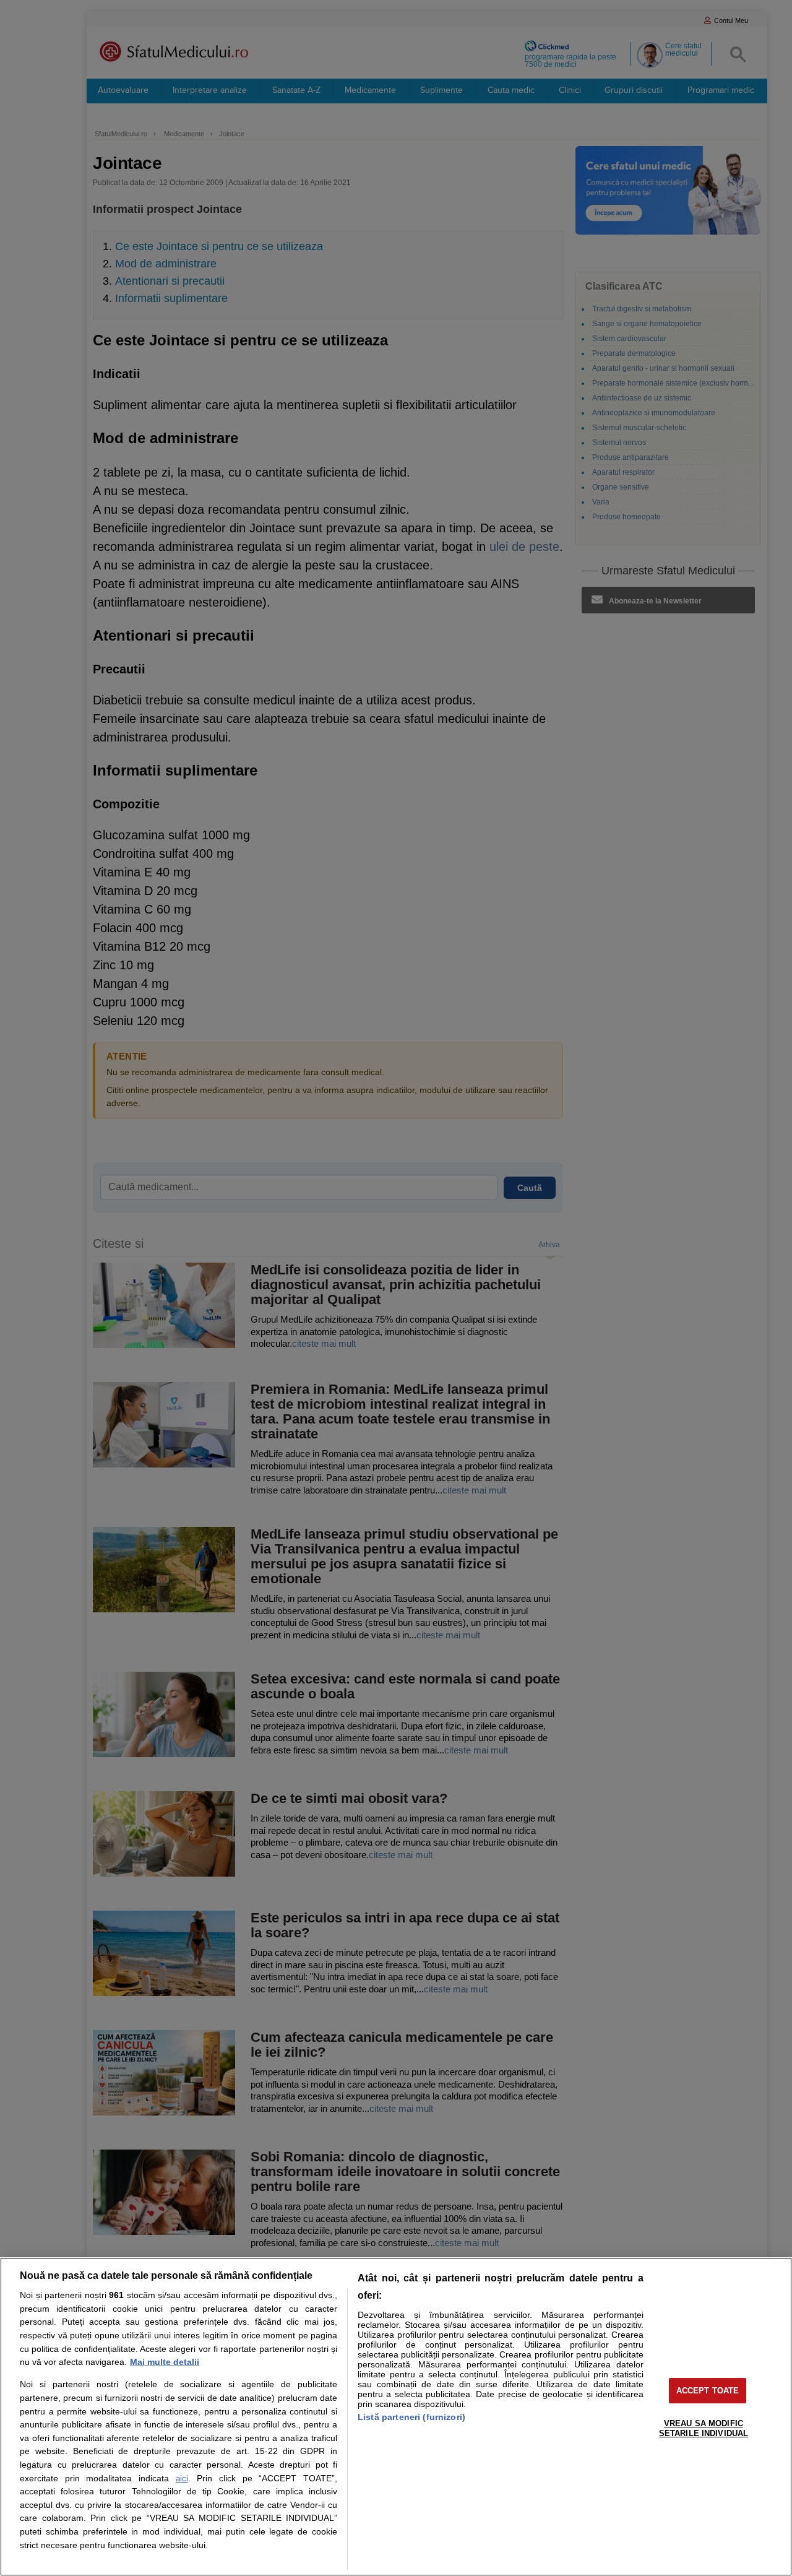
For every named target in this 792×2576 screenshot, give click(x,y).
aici (182, 2479)
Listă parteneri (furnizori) (411, 2417)
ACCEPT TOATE (708, 2391)
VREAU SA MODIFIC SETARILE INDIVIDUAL (704, 2428)
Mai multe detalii (165, 2362)
